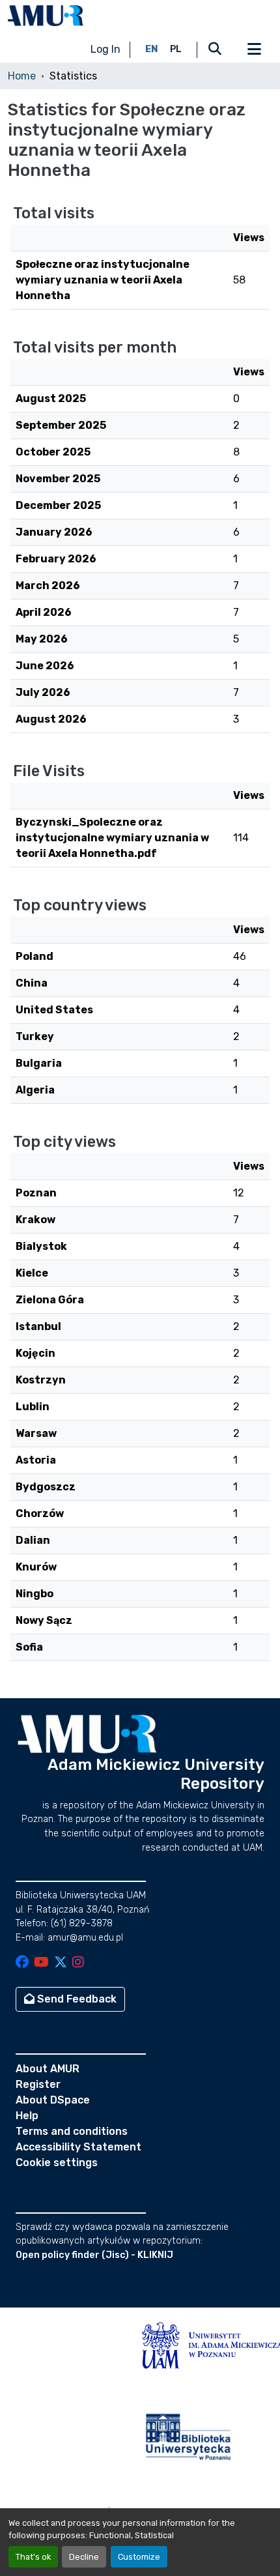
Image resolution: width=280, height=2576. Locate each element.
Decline (84, 2557)
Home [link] (22, 76)
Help (27, 2116)
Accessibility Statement (78, 2147)
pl (176, 49)
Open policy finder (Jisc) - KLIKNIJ (94, 2255)
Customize (139, 2557)
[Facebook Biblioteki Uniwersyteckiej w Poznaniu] (22, 1963)
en (152, 49)
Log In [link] (105, 49)
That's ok (33, 2557)
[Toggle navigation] (254, 50)
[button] (46, 16)
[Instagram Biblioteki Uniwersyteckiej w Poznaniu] (78, 1963)
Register (38, 2084)
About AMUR (48, 2069)
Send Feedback (76, 1999)
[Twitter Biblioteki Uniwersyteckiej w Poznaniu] (61, 1963)
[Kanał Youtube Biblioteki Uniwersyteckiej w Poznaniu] (41, 1963)
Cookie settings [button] (57, 2163)
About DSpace (53, 2100)
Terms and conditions (72, 2131)
